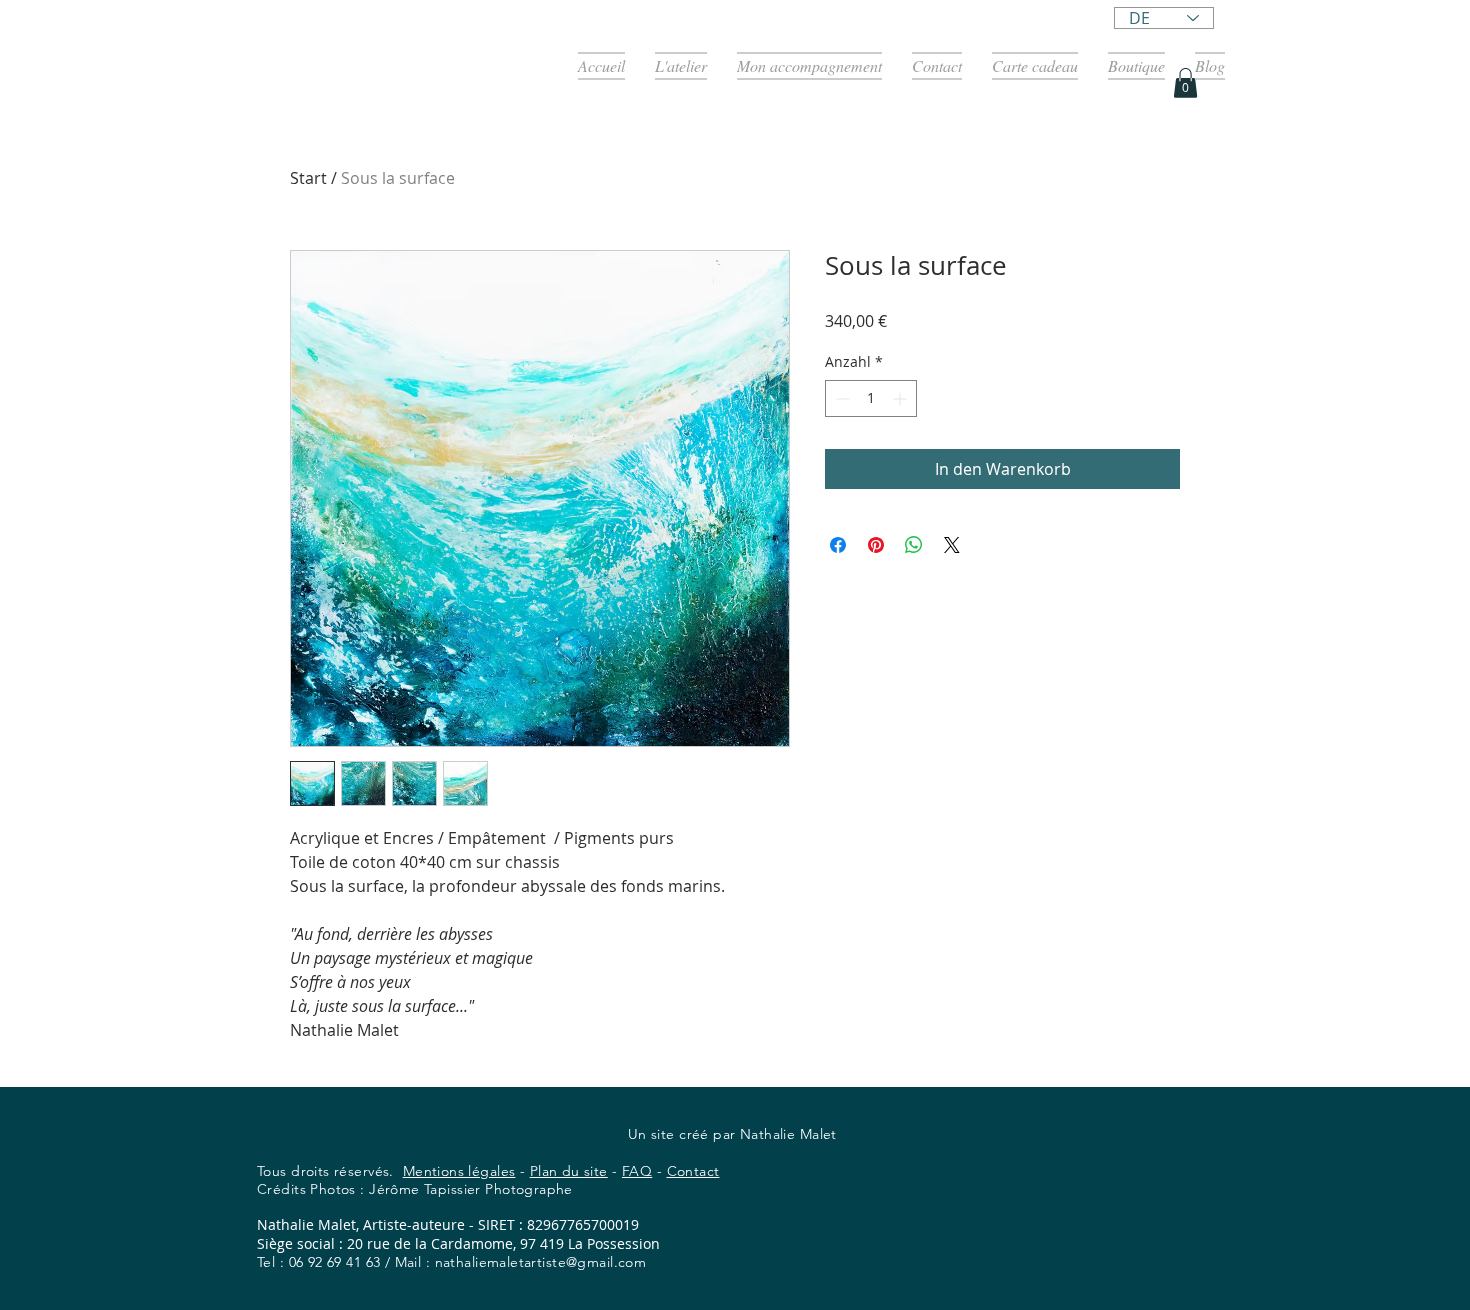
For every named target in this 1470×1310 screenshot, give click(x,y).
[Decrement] (840, 398)
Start (308, 178)
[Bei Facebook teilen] (838, 545)
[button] (1185, 83)
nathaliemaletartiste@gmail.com (541, 1262)
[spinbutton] (871, 398)
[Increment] (901, 398)
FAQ (637, 1171)
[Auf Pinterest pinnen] (876, 545)
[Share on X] (952, 545)
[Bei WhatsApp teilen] (914, 545)
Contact (693, 1171)
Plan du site (569, 1171)
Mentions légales (459, 1171)
